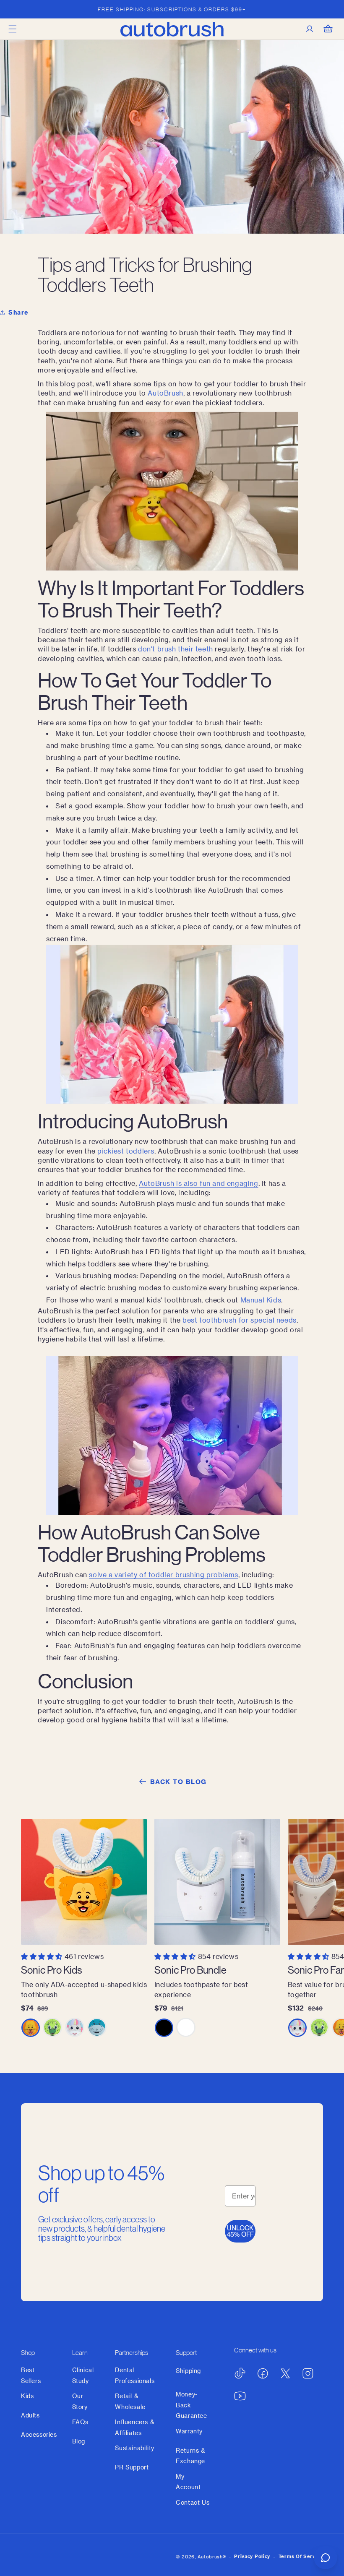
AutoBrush (165, 393)
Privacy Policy (252, 2556)
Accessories (39, 2434)
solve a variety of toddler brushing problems (163, 1575)
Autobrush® (212, 2556)
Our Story (80, 2401)
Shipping (188, 2371)
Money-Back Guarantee (191, 2405)
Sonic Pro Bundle (190, 1970)
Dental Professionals (135, 2375)
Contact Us (193, 2502)
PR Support (132, 2467)
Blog (79, 2441)
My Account (188, 2482)
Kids (27, 2396)
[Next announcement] (328, 9)
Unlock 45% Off (240, 2231)
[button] (13, 29)
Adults (30, 2415)
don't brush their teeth (176, 649)
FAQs (80, 2422)
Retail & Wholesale (130, 2401)
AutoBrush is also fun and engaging (198, 1183)
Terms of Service (301, 2556)
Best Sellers (31, 2375)
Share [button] (18, 312)
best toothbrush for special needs (240, 1320)
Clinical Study (83, 2375)
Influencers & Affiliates (134, 2427)
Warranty (189, 2431)
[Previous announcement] (16, 9)
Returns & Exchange (190, 2456)
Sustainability (134, 2448)
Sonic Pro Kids (51, 1970)
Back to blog (179, 1782)
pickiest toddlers (126, 1151)
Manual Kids (261, 1300)
